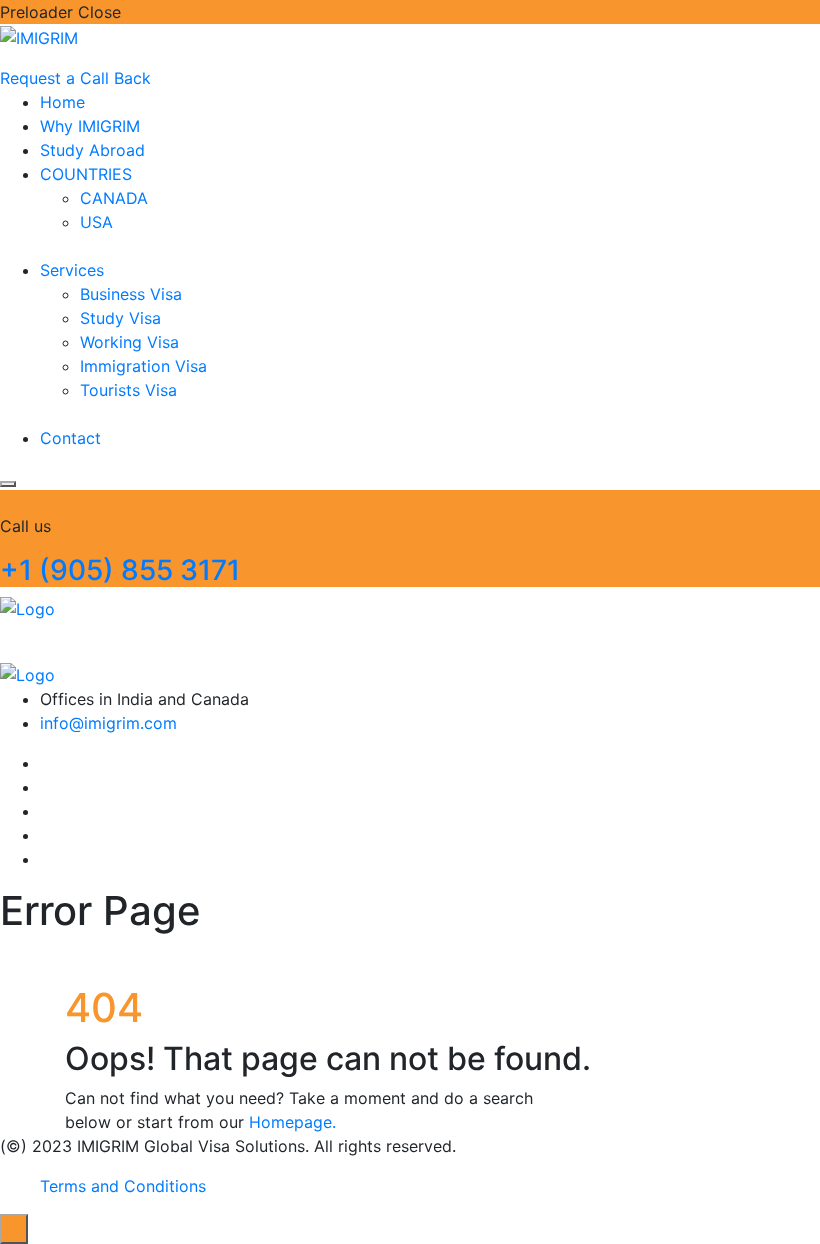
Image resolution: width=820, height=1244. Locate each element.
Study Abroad (92, 150)
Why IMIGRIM (90, 126)
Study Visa (120, 318)
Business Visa (131, 294)
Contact (70, 438)
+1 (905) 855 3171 (120, 570)
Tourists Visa (128, 390)
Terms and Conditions (123, 1186)
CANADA (114, 198)
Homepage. (292, 1122)
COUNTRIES (86, 174)
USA (96, 222)
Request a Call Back (75, 78)
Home (62, 102)
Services (72, 270)
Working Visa (129, 342)
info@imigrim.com (108, 723)
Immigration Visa (143, 366)
